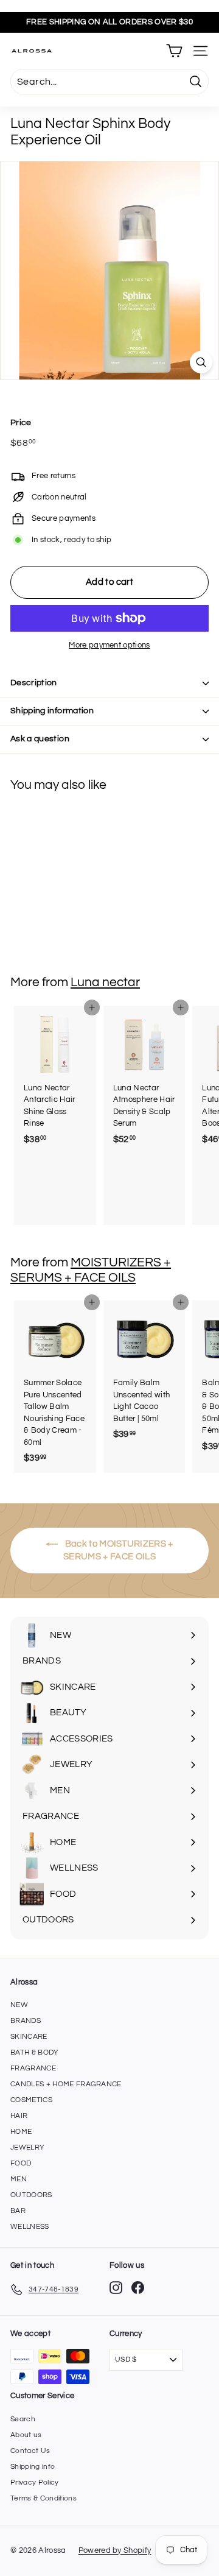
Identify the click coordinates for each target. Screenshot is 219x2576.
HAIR (19, 2116)
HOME (21, 2132)
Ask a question (40, 739)
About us (26, 2435)
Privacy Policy (35, 2482)
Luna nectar (105, 982)
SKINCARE (29, 2037)
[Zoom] (201, 362)
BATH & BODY (35, 2052)
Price (21, 423)
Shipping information (52, 711)
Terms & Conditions (43, 2498)
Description (34, 683)
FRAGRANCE (33, 2068)
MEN (19, 2179)
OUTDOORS (31, 2195)
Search (23, 2419)
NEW (19, 2005)
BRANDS (26, 2021)
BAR (18, 2211)
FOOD (21, 2163)
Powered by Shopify (115, 2550)
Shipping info (33, 2467)
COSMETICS (31, 2100)
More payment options (109, 645)
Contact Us (30, 2451)
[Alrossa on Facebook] (138, 2288)
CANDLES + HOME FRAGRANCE (66, 2084)
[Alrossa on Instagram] (116, 2288)
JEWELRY (27, 2147)
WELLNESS (30, 2227)
